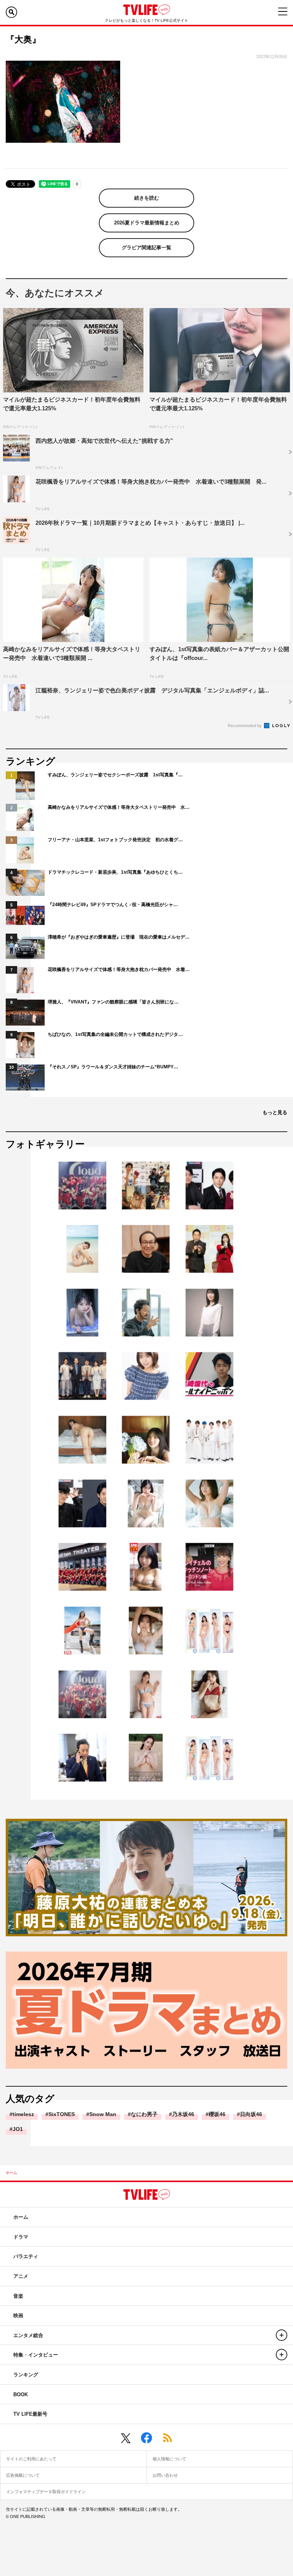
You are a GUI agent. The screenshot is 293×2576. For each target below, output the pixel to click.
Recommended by (245, 726)
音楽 (18, 2296)
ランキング (26, 2375)
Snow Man (103, 2114)
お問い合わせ (165, 2475)
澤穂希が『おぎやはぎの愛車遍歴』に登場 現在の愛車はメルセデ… (119, 937)
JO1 (18, 2129)
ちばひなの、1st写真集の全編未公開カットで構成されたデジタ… (115, 1034)
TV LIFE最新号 (30, 2414)
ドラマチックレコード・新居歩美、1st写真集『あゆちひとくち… (115, 872)
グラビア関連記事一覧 (146, 248)
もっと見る (275, 1112)
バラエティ (26, 2256)
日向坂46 (251, 2114)
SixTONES (62, 2114)
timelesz (23, 2114)
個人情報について (169, 2459)
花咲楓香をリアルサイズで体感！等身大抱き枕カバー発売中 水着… (119, 969)
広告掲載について (23, 2475)
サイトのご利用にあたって (31, 2459)
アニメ (21, 2276)
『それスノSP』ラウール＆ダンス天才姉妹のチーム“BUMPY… (113, 1067)
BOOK (21, 2395)
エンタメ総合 (28, 2335)
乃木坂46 (183, 2114)
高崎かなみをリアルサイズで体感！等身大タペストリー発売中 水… (119, 807)
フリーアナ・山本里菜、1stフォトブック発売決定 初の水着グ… (115, 840)
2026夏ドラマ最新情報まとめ (147, 223)
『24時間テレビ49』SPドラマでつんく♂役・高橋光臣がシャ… (113, 905)
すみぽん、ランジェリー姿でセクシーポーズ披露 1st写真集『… (115, 775)
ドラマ (21, 2237)
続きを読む (147, 198)
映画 (18, 2315)
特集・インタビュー (36, 2355)
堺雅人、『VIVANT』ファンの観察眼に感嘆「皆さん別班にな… (113, 1002)
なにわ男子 (144, 2114)
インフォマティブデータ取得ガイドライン (46, 2492)
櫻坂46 (217, 2114)
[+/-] (282, 2335)
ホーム (11, 2173)
